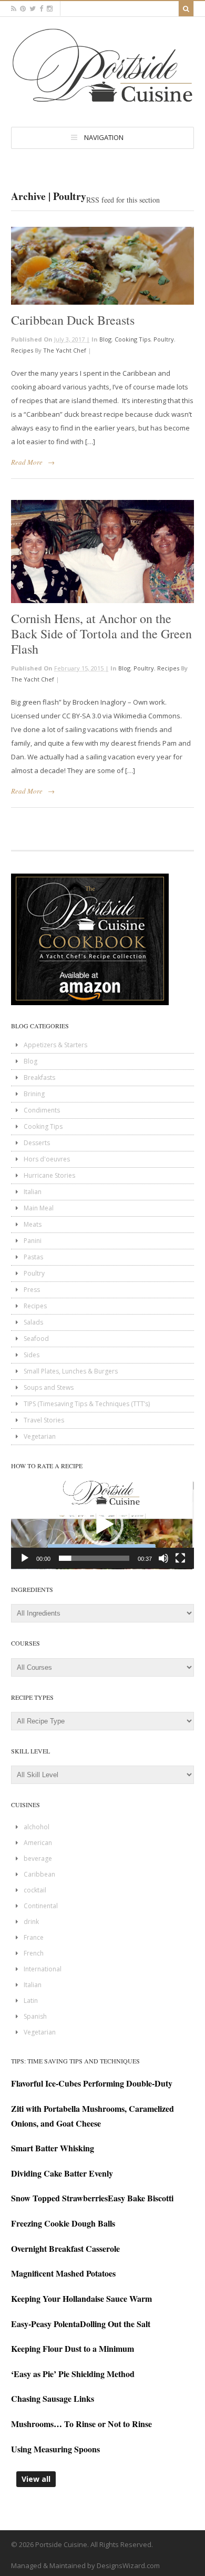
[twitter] (33, 9)
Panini (33, 1241)
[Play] (25, 1558)
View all (36, 2479)
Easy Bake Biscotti (141, 2198)
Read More (27, 462)
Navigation (104, 137)
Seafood (36, 1339)
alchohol (37, 1827)
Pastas (33, 1257)
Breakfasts (39, 1077)
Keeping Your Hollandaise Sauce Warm (81, 2298)
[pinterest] (23, 9)
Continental (41, 1906)
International (43, 1969)
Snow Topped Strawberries (59, 2198)
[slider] (94, 1558)
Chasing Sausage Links (53, 2398)
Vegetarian (40, 1436)
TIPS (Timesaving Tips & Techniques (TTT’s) (87, 1404)
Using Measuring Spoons (55, 2449)
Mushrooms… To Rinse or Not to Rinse (81, 2424)
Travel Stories (44, 1420)
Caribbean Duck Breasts (73, 320)
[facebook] (41, 9)
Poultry (164, 339)
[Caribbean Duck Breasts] (102, 266)
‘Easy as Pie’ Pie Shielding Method (73, 2374)
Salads (33, 1322)
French (34, 1953)
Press (32, 1290)
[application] (102, 1525)
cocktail (35, 1890)
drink (31, 1922)
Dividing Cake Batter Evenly (62, 2173)
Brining (34, 1094)
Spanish (35, 2016)
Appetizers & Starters (55, 1045)
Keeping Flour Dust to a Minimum (73, 2348)
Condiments (42, 1110)
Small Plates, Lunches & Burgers (71, 1371)
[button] (102, 1525)
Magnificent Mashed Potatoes (63, 2273)
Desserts (37, 1143)
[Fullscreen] (180, 1558)
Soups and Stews (49, 1387)
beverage (38, 1858)
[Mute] (163, 1558)
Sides (32, 1355)
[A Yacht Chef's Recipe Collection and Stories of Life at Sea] (102, 105)
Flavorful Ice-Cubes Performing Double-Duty (92, 2083)
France (34, 1937)
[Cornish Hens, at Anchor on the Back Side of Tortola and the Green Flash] (102, 552)
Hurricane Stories (49, 1175)
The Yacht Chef (65, 350)
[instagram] (50, 9)
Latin (31, 2001)
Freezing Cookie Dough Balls (63, 2223)
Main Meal (39, 1208)
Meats (33, 1224)
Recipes (22, 350)
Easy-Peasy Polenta (45, 2324)
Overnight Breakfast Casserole (65, 2248)
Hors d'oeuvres (47, 1159)
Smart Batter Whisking (53, 2148)
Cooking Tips (132, 339)
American (38, 1843)
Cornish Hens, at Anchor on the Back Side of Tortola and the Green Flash (101, 634)
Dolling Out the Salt (115, 2324)
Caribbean (39, 1874)
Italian (33, 1192)
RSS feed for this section (123, 200)
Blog (105, 339)
